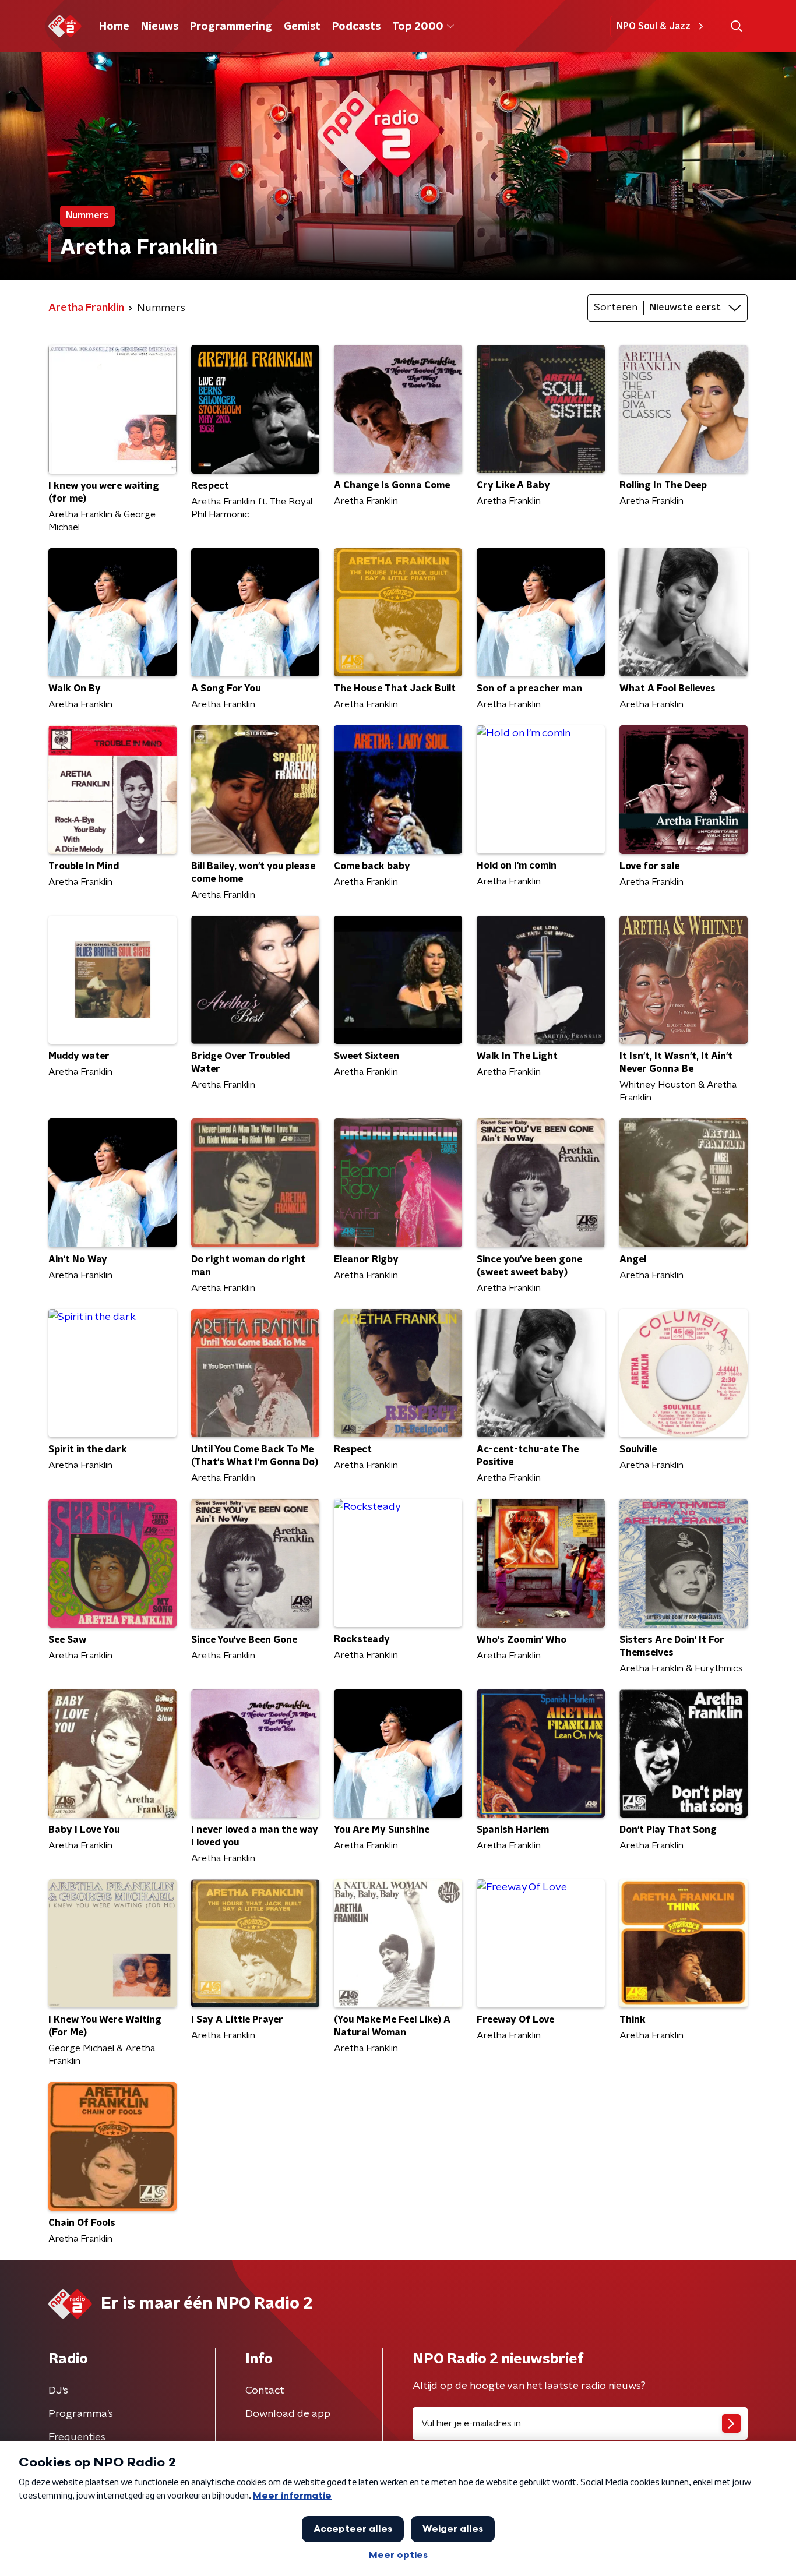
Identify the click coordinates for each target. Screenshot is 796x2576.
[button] (736, 27)
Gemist (302, 27)
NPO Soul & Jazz (654, 26)
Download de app (288, 2414)
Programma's (81, 2414)
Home (114, 27)
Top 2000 (418, 27)
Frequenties (77, 2437)
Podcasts (356, 27)
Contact (265, 2391)
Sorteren (616, 308)
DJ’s (58, 2391)
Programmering (231, 27)
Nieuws (160, 27)
